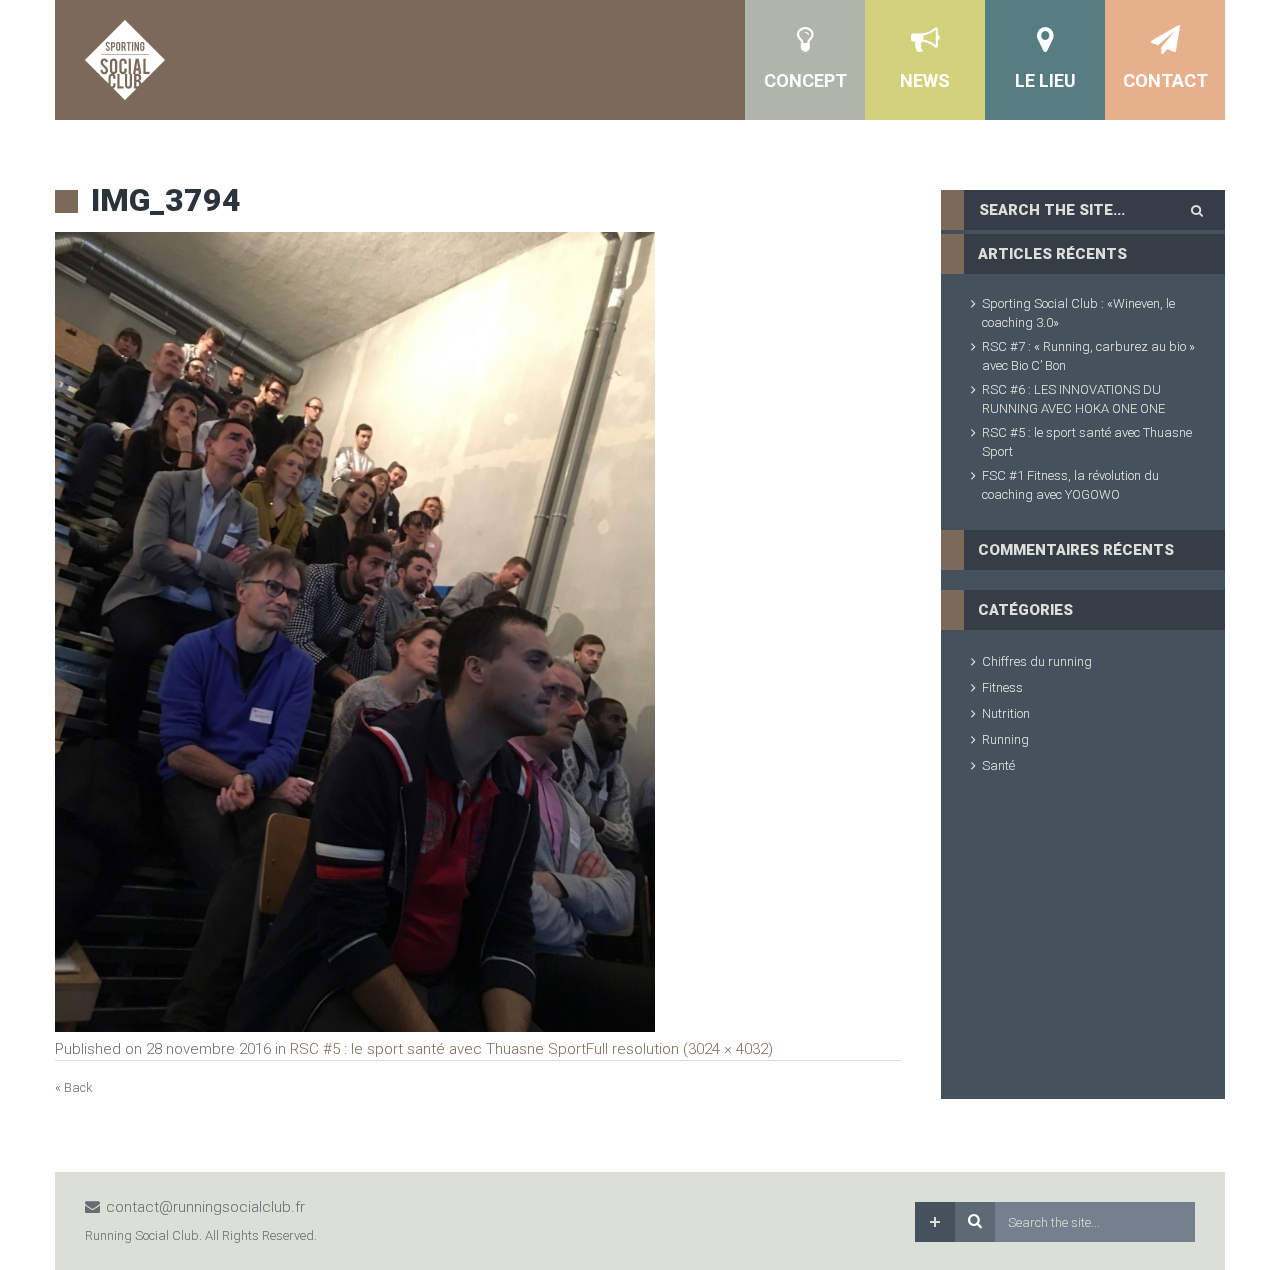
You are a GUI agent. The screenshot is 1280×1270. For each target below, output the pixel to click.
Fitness (1002, 687)
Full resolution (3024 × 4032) (679, 1049)
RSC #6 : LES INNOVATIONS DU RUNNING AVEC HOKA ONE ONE (1073, 399)
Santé (998, 765)
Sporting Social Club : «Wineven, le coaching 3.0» (1078, 313)
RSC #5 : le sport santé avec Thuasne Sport (438, 1049)
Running (1005, 739)
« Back (74, 1087)
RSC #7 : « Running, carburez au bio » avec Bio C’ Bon (1088, 356)
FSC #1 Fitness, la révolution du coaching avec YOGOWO (1070, 485)
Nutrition (1006, 713)
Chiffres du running (1037, 661)
